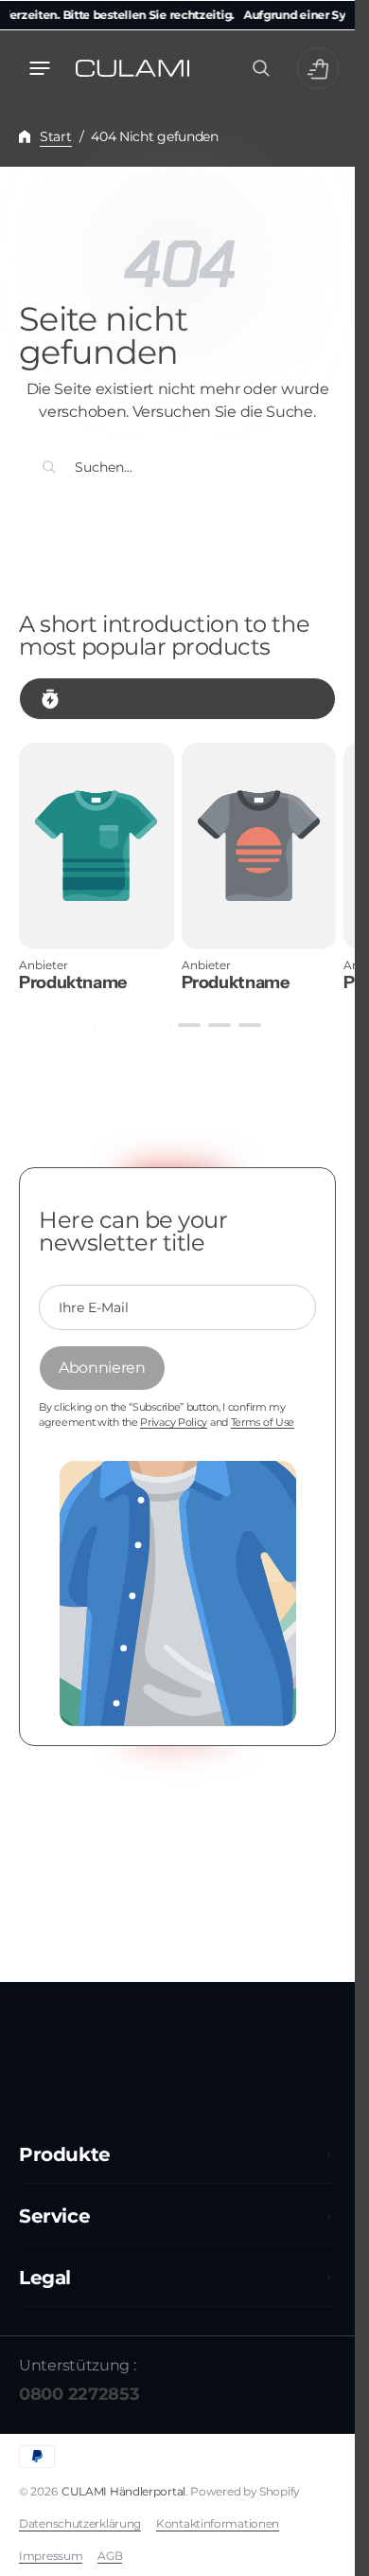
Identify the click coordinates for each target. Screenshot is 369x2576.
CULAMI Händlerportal (123, 2491)
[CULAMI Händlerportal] (132, 68)
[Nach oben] (332, 2553)
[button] (40, 68)
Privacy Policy (174, 1423)
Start (56, 136)
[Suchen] (49, 467)
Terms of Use (263, 1423)
